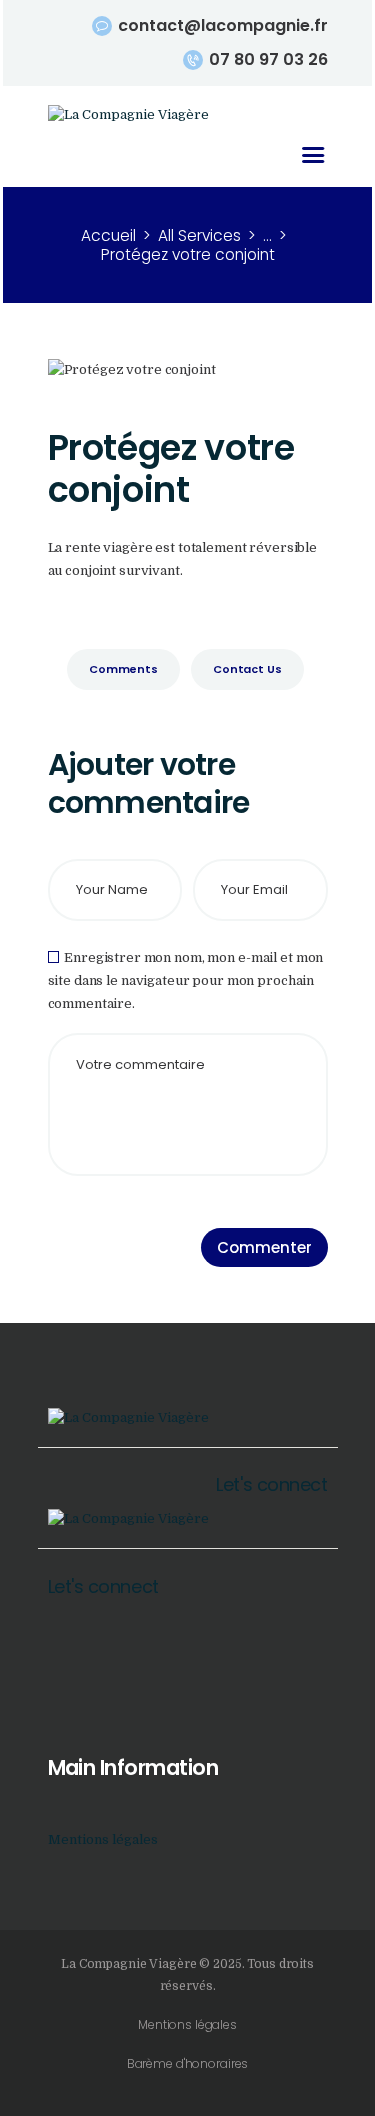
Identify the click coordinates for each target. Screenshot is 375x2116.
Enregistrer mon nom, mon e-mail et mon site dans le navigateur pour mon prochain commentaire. (186, 980)
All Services (199, 235)
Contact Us (247, 669)
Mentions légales (103, 1839)
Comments (123, 669)
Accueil (108, 235)
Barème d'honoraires (188, 2063)
